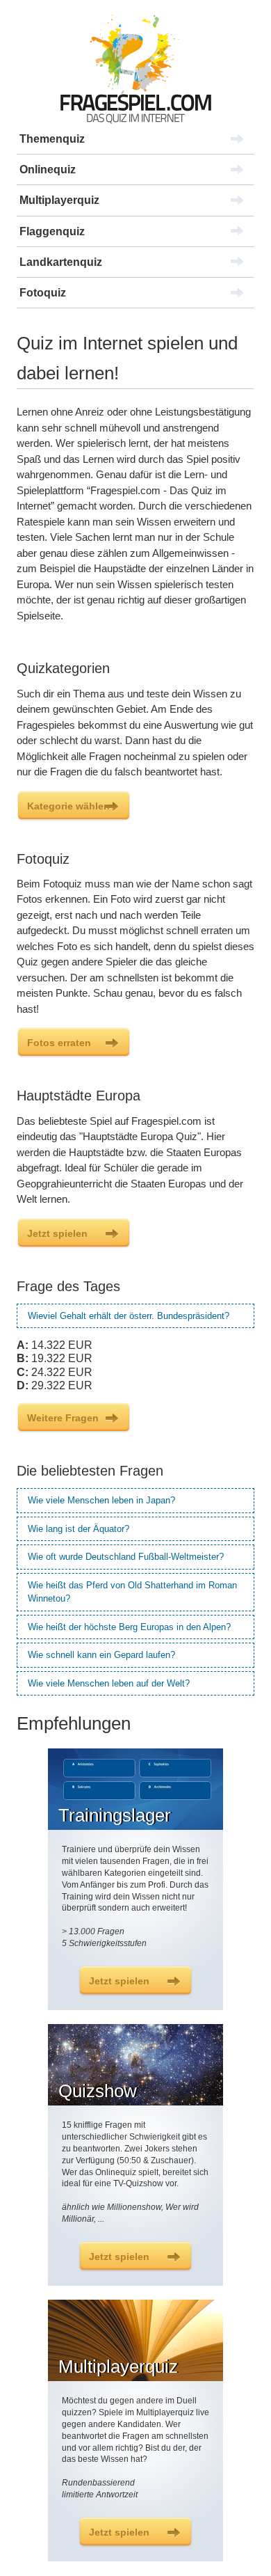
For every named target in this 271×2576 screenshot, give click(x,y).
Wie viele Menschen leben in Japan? (101, 1500)
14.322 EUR (55, 1345)
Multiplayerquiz (59, 200)
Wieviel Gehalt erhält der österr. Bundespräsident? (129, 1316)
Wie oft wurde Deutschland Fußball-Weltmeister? (126, 1557)
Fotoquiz (43, 293)
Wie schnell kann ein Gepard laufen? (101, 1655)
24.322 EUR (55, 1372)
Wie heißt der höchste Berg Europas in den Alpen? (129, 1627)
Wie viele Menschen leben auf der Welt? (109, 1683)
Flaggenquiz (52, 231)
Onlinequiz (48, 169)
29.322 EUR (55, 1385)
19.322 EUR (55, 1358)
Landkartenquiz (61, 262)
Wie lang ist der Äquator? (79, 1529)
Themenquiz (52, 139)
